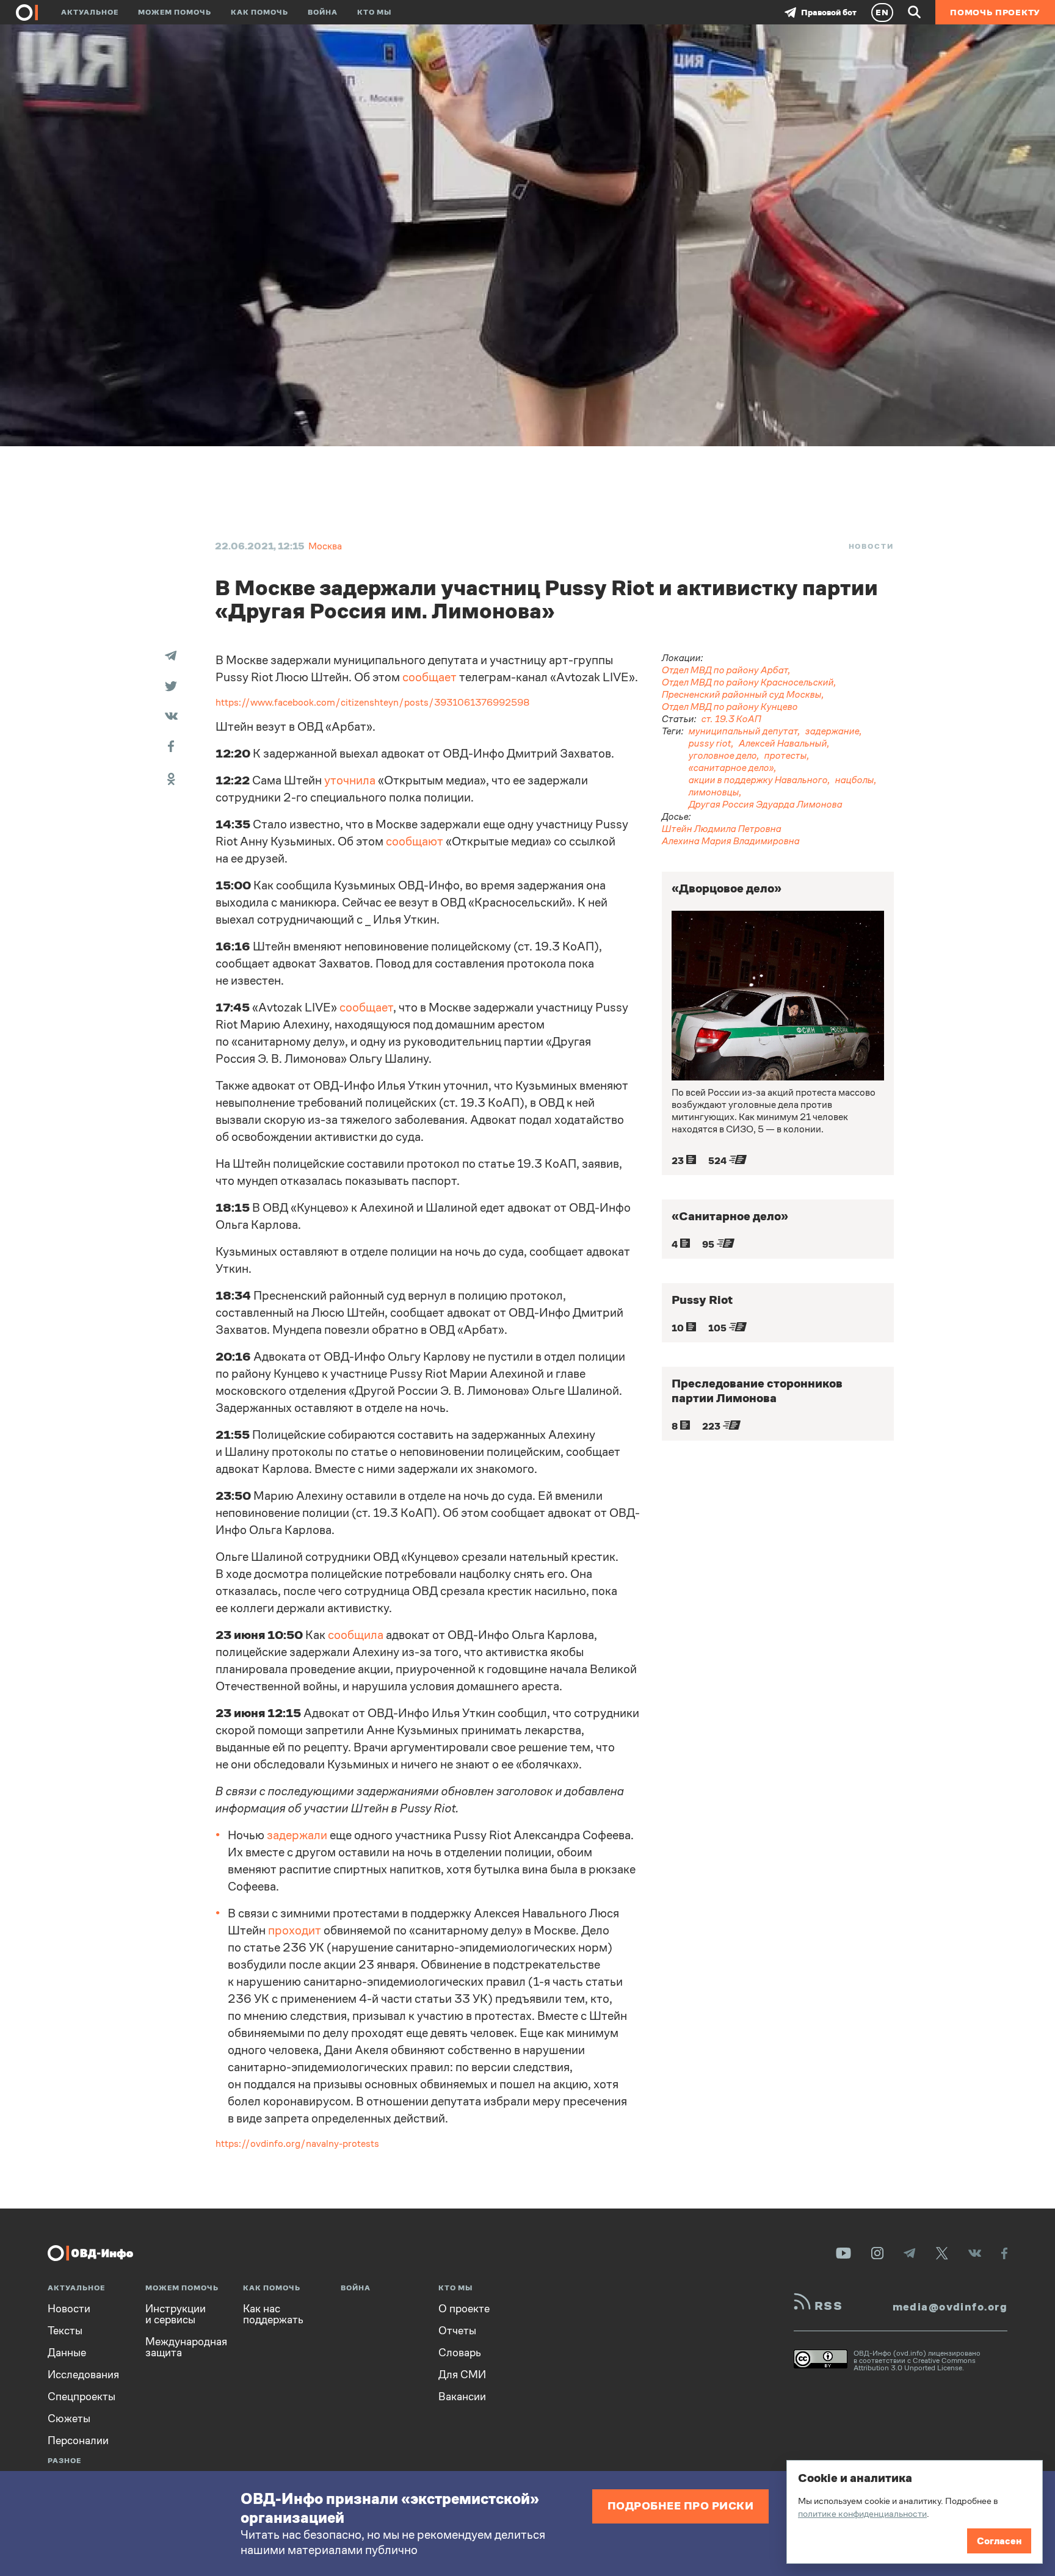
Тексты (65, 2331)
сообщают (415, 841)
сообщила (356, 1635)
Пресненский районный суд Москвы (742, 694)
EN (882, 12)
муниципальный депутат (743, 731)
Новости (871, 546)
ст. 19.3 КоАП (731, 719)
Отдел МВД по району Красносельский (748, 682)
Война (323, 12)
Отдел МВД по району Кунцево (730, 707)
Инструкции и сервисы (176, 2314)
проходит (295, 1930)
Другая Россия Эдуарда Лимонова (766, 804)
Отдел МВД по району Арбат (725, 670)
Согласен (999, 2541)
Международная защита (186, 2347)
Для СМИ (462, 2375)
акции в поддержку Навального (758, 780)
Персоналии (78, 2440)
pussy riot (710, 743)
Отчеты (457, 2331)
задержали (297, 1835)
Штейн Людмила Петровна (722, 829)
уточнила (350, 780)
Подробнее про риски (681, 2505)
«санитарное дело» (731, 768)
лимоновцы (714, 792)
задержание (832, 731)
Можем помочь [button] (175, 12)
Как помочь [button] (259, 12)
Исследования (83, 2375)
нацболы (855, 780)
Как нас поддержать (273, 2314)
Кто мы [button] (374, 12)
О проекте (464, 2309)
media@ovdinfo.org (950, 2307)
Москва (325, 546)
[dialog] (915, 2512)
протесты (786, 755)
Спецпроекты (82, 2397)
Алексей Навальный (783, 743)
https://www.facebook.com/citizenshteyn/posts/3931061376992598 (373, 702)
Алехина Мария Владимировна (731, 841)
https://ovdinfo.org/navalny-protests (297, 2144)
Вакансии (462, 2397)
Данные (67, 2353)
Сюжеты (69, 2419)
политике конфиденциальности (862, 2513)
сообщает (430, 677)
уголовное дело (723, 755)
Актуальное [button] (90, 12)
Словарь (460, 2353)
